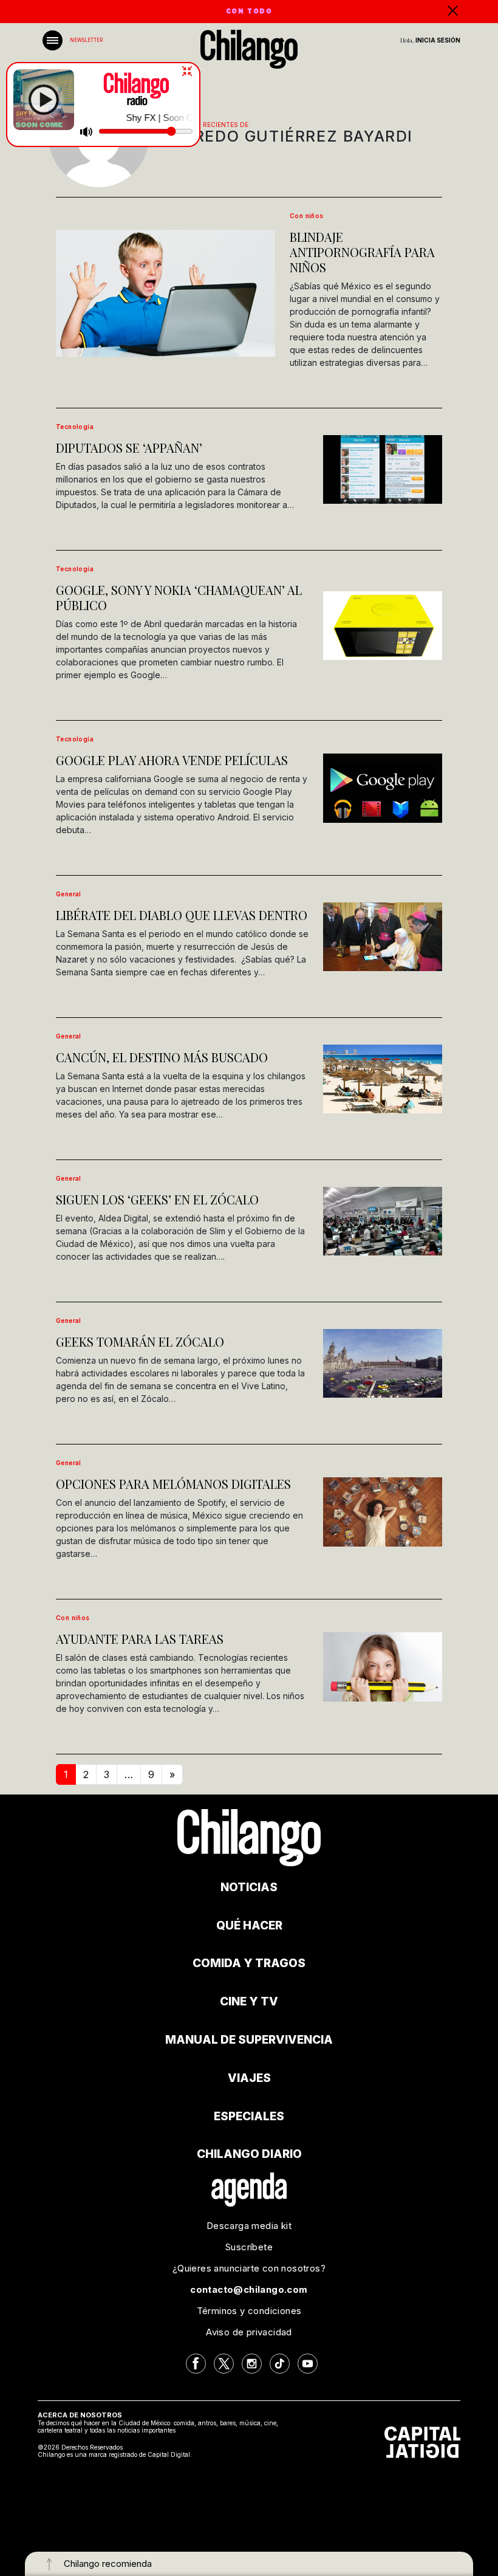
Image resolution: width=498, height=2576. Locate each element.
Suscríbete (249, 2247)
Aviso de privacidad (249, 2332)
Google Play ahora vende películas (172, 760)
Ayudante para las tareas (140, 1639)
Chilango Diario (249, 2154)
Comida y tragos (249, 1963)
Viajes (249, 2078)
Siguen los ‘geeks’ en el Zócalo (157, 1199)
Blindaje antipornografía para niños (362, 252)
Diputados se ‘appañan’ (129, 448)
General (69, 894)
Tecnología (75, 427)
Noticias (249, 1887)
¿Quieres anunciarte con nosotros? (249, 2268)
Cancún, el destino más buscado (162, 1057)
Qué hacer (249, 1925)
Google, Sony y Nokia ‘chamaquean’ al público (179, 597)
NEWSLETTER (86, 40)
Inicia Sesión (438, 40)
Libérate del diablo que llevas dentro (182, 915)
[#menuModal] (53, 40)
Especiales (249, 2116)
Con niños (307, 216)
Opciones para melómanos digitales (173, 1484)
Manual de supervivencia (249, 2040)
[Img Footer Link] (249, 2189)
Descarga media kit (249, 2226)
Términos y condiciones (249, 2311)
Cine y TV (249, 2001)
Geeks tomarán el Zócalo (140, 1341)
